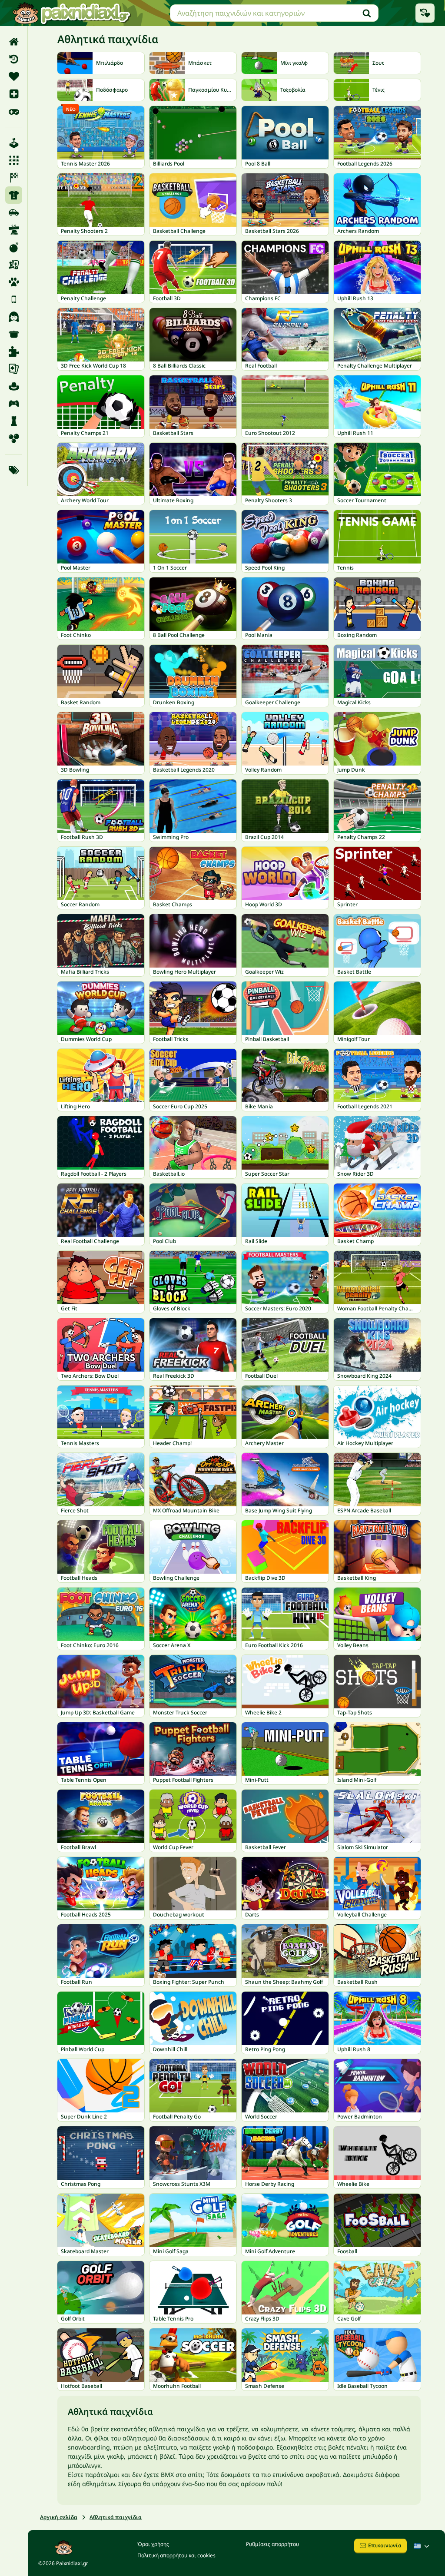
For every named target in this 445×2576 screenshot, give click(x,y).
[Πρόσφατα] (14, 59)
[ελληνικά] (422, 2546)
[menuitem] (14, 42)
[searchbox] (274, 13)
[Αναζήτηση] (367, 13)
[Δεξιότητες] (14, 230)
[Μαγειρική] (14, 334)
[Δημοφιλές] (14, 111)
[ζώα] (14, 282)
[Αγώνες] (14, 178)
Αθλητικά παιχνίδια (116, 2517)
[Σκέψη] (14, 421)
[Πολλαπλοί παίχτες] (14, 404)
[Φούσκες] (14, 438)
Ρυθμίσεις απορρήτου (272, 2544)
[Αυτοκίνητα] (14, 212)
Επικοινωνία (385, 2545)
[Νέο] (14, 94)
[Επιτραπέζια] (14, 265)
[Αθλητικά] (14, 195)
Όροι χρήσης (153, 2544)
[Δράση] (14, 247)
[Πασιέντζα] (14, 369)
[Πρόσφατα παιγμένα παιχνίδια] (425, 13)
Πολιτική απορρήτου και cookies (176, 2555)
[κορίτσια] (14, 317)
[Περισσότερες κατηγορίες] (14, 470)
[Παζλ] (14, 351)
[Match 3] (14, 160)
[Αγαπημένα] (14, 76)
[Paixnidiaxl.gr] (72, 13)
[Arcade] (14, 143)
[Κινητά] (14, 299)
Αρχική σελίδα (59, 2517)
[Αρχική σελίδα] (14, 42)
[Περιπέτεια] (14, 386)
